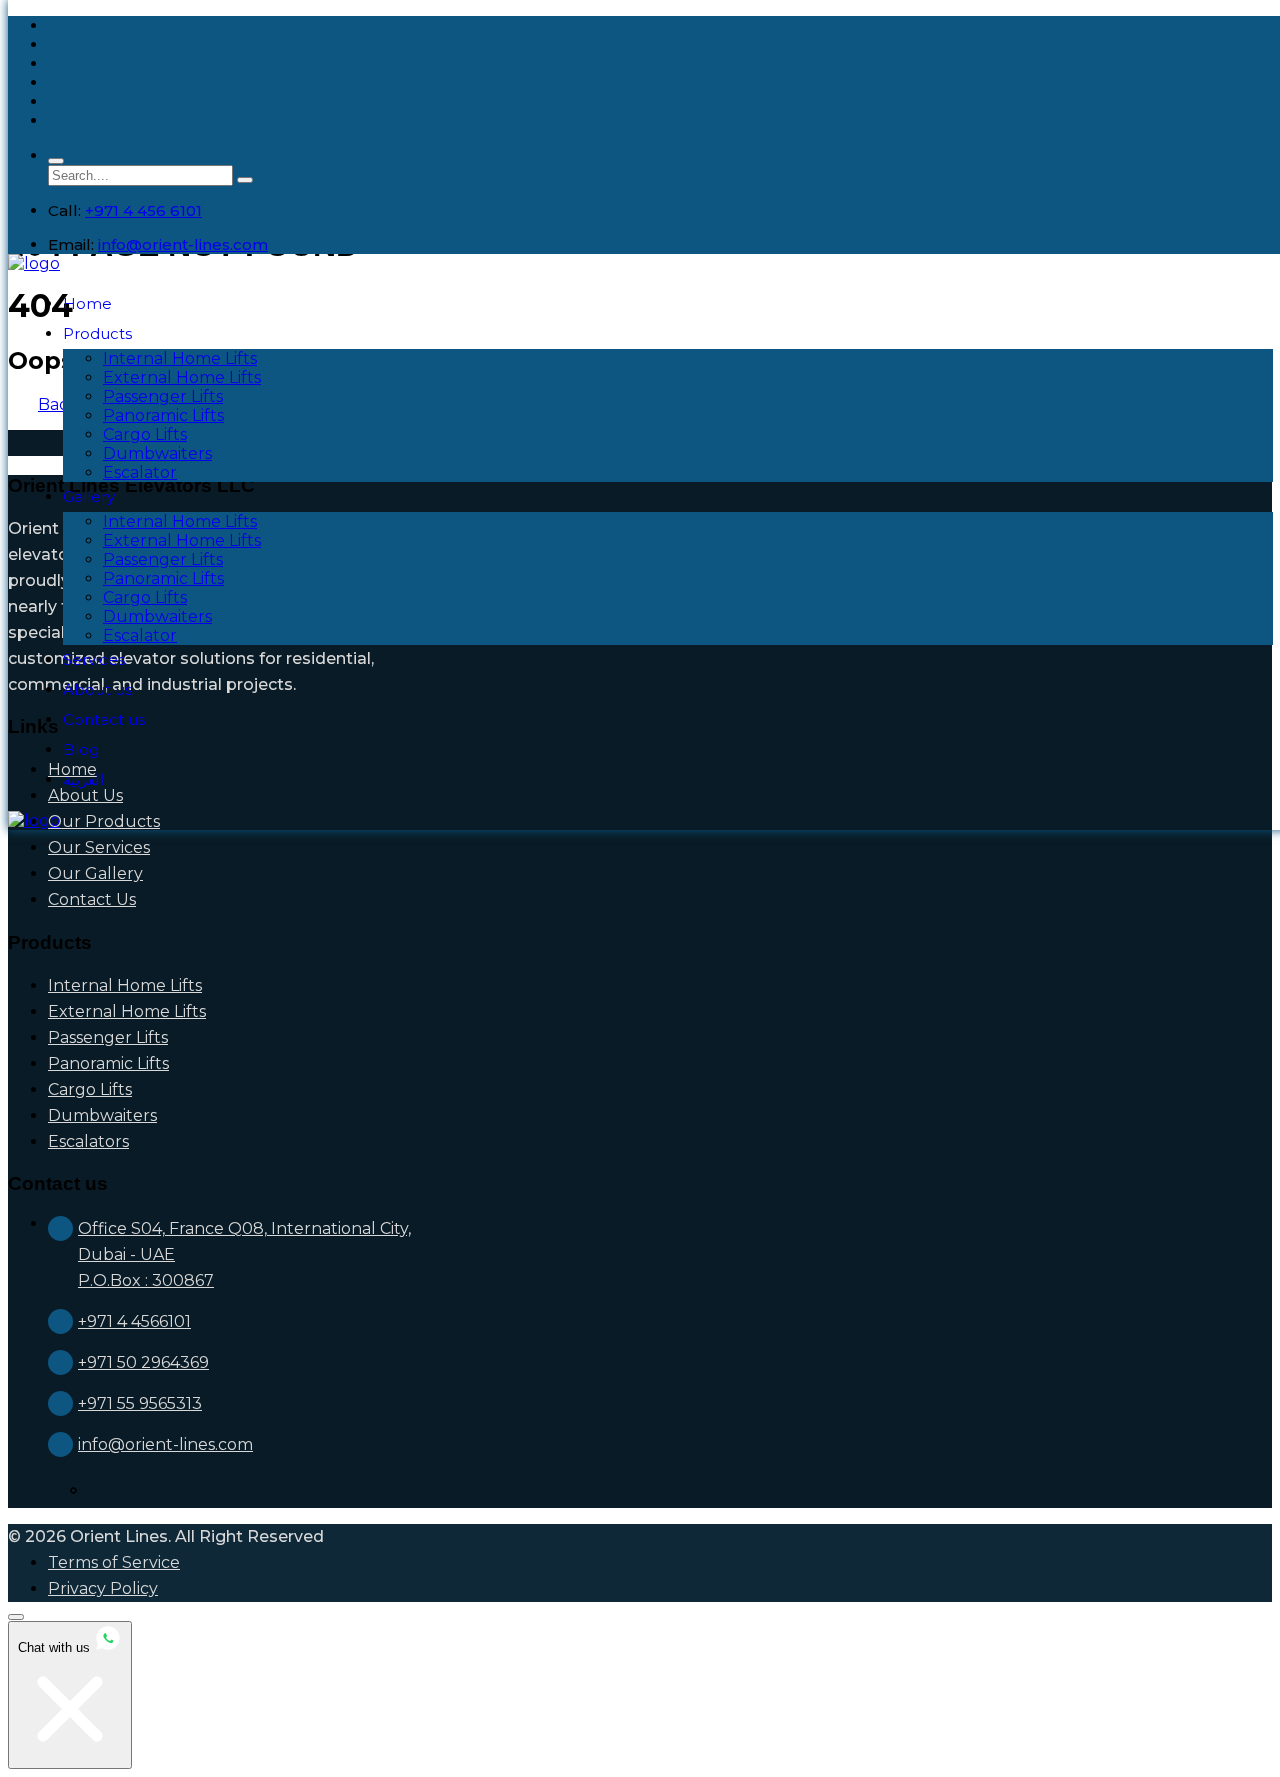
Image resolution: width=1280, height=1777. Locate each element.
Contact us (104, 719)
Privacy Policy (103, 1588)
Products (97, 333)
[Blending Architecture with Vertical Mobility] (34, 263)
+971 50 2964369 (143, 1362)
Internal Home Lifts (180, 358)
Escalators (88, 1141)
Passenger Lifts (163, 396)
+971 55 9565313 (140, 1403)
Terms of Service (114, 1562)
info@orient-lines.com (183, 244)
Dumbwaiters (157, 453)
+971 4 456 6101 (143, 210)
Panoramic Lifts (163, 415)
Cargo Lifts (145, 434)
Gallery (89, 496)
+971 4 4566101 (134, 1321)
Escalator (140, 472)
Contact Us (92, 899)
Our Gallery (95, 873)
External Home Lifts (182, 377)
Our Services (99, 847)
